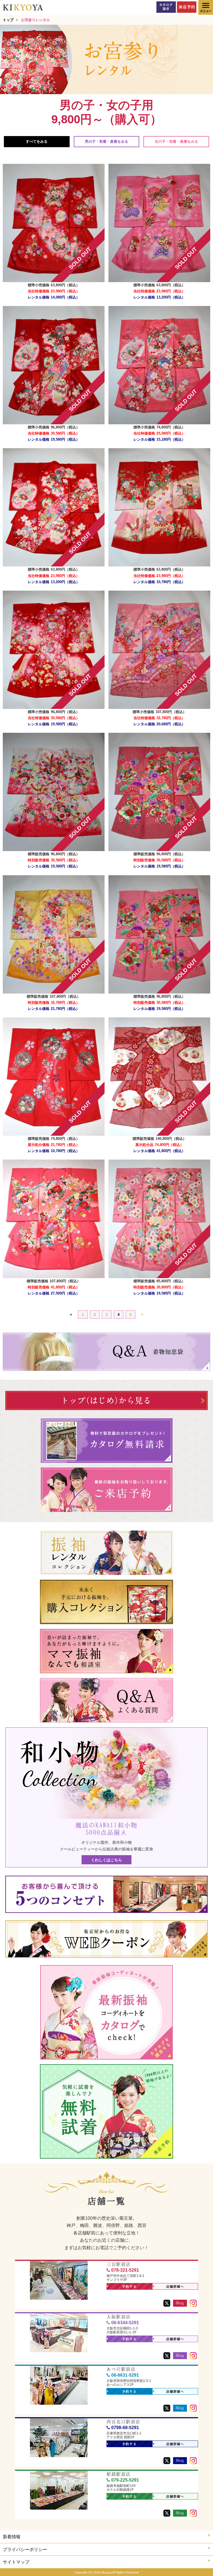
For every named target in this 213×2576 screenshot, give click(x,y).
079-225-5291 (125, 2480)
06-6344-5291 (125, 2323)
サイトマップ (16, 2562)
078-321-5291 (125, 2270)
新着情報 (12, 2537)
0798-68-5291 (125, 2428)
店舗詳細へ (175, 2287)
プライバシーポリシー (25, 2549)
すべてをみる (37, 141)
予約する (129, 2287)
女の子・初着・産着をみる (176, 141)
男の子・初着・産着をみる (106, 141)
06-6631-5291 (125, 2375)
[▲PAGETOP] (199, 2562)
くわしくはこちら (106, 1860)
